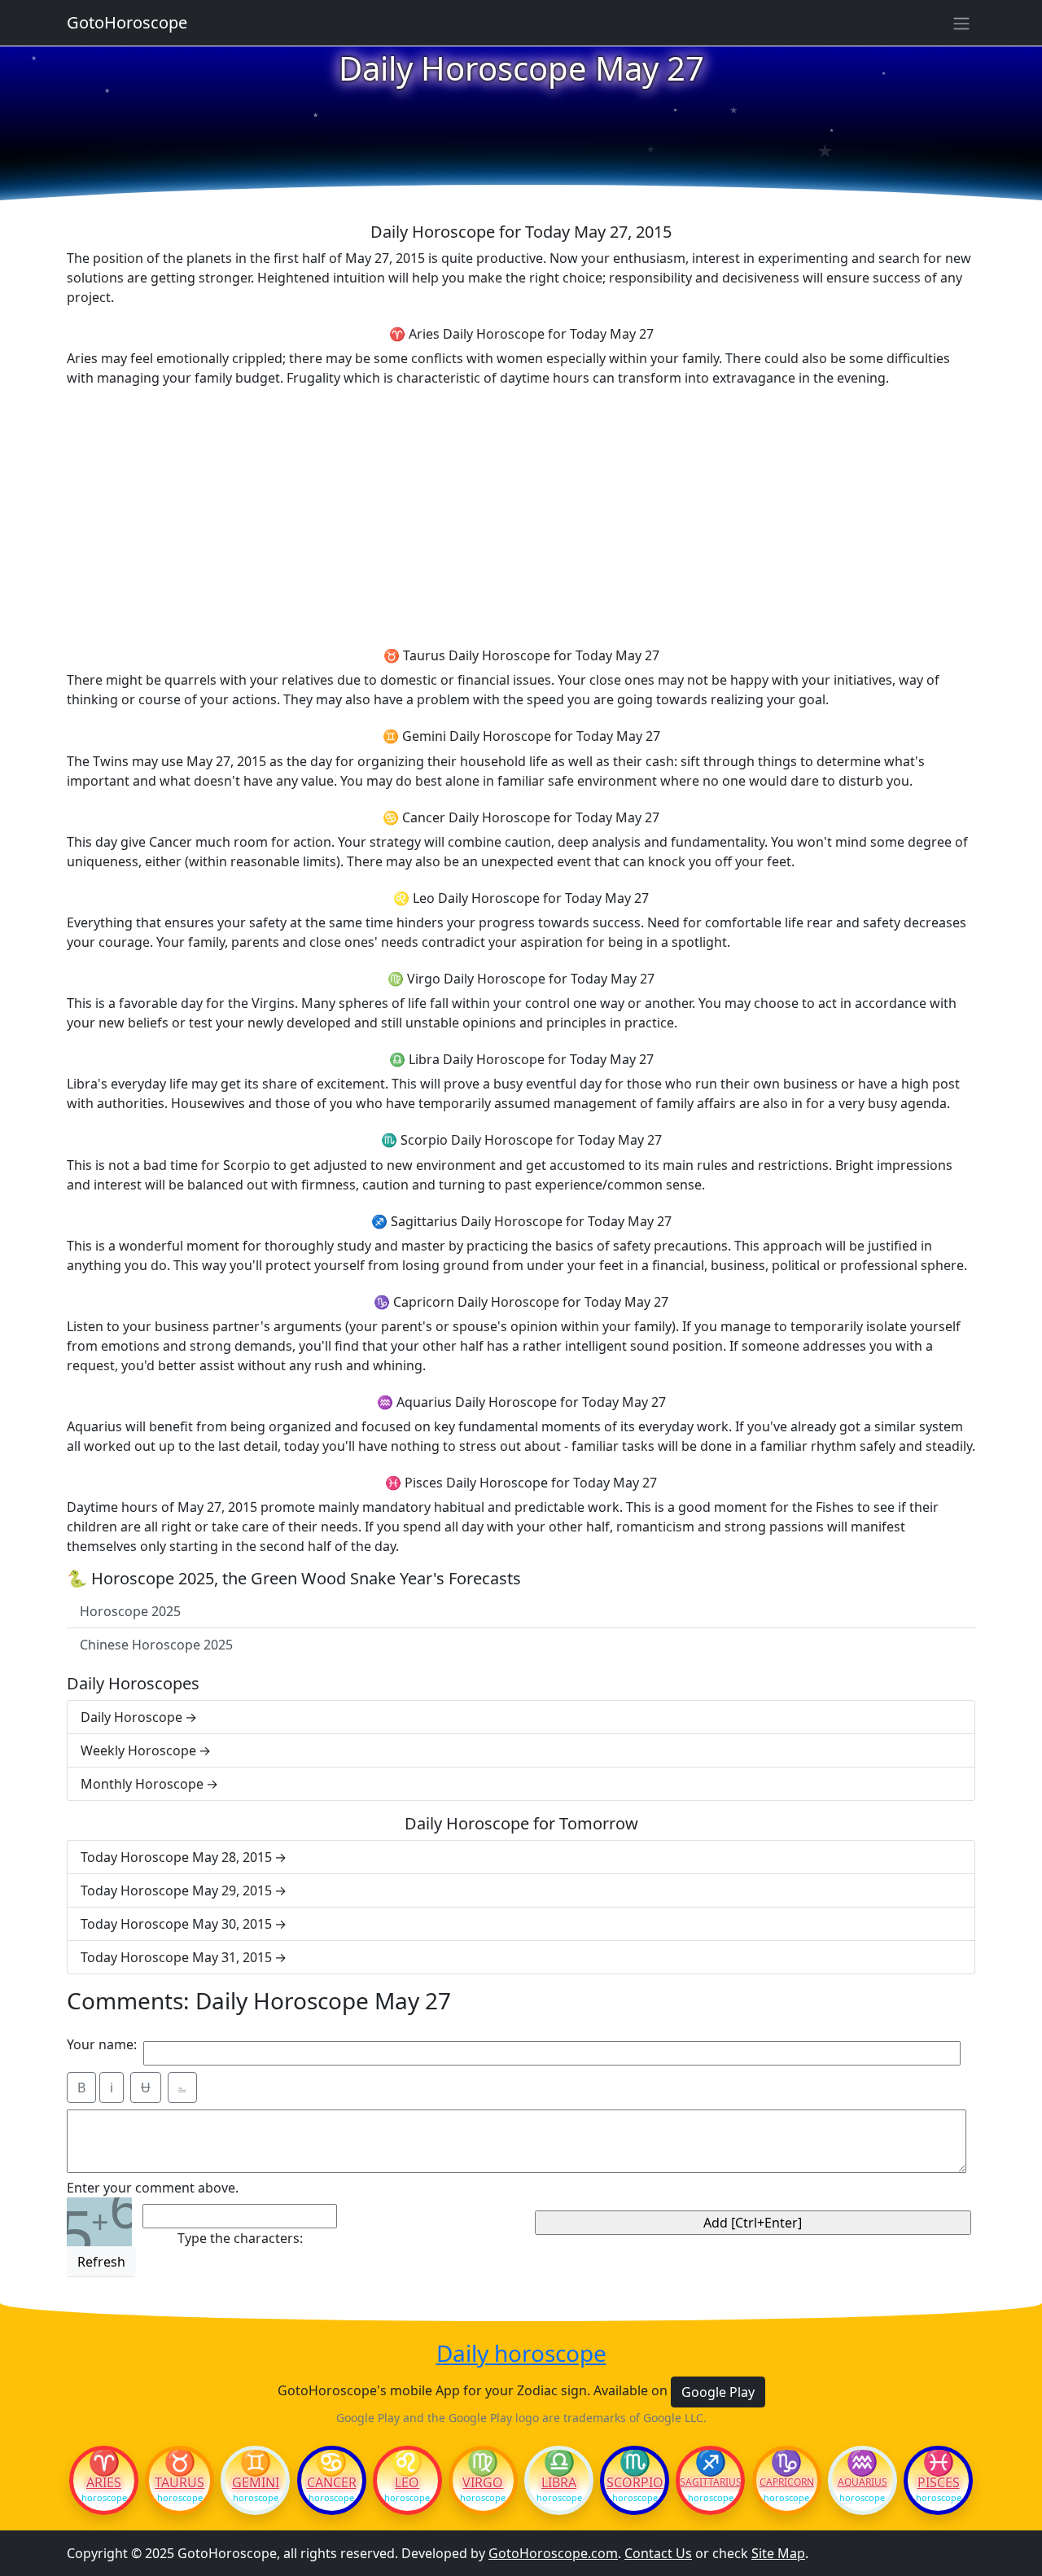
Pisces (939, 2482)
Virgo (483, 2482)
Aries (104, 2482)
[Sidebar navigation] (961, 23)
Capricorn (787, 2482)
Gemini (256, 2482)
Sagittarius (710, 2482)
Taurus (180, 2482)
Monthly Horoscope (142, 1784)
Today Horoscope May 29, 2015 (176, 1890)
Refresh (101, 2262)
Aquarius (862, 2482)
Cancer (332, 2482)
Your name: (102, 2044)
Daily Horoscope (131, 1717)
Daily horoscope (521, 2354)
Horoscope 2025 (130, 1611)
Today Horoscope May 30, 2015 (176, 1924)
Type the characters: (240, 2238)
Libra (559, 2482)
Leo (407, 2482)
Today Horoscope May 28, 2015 (176, 1857)
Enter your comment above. (153, 2188)
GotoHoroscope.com (553, 2553)
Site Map (778, 2553)
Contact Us (658, 2553)
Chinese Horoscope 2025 (156, 1645)
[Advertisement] (521, 515)
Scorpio (635, 2482)
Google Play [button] (718, 2392)
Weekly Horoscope (138, 1750)
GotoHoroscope (127, 22)
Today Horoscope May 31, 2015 (176, 1957)
